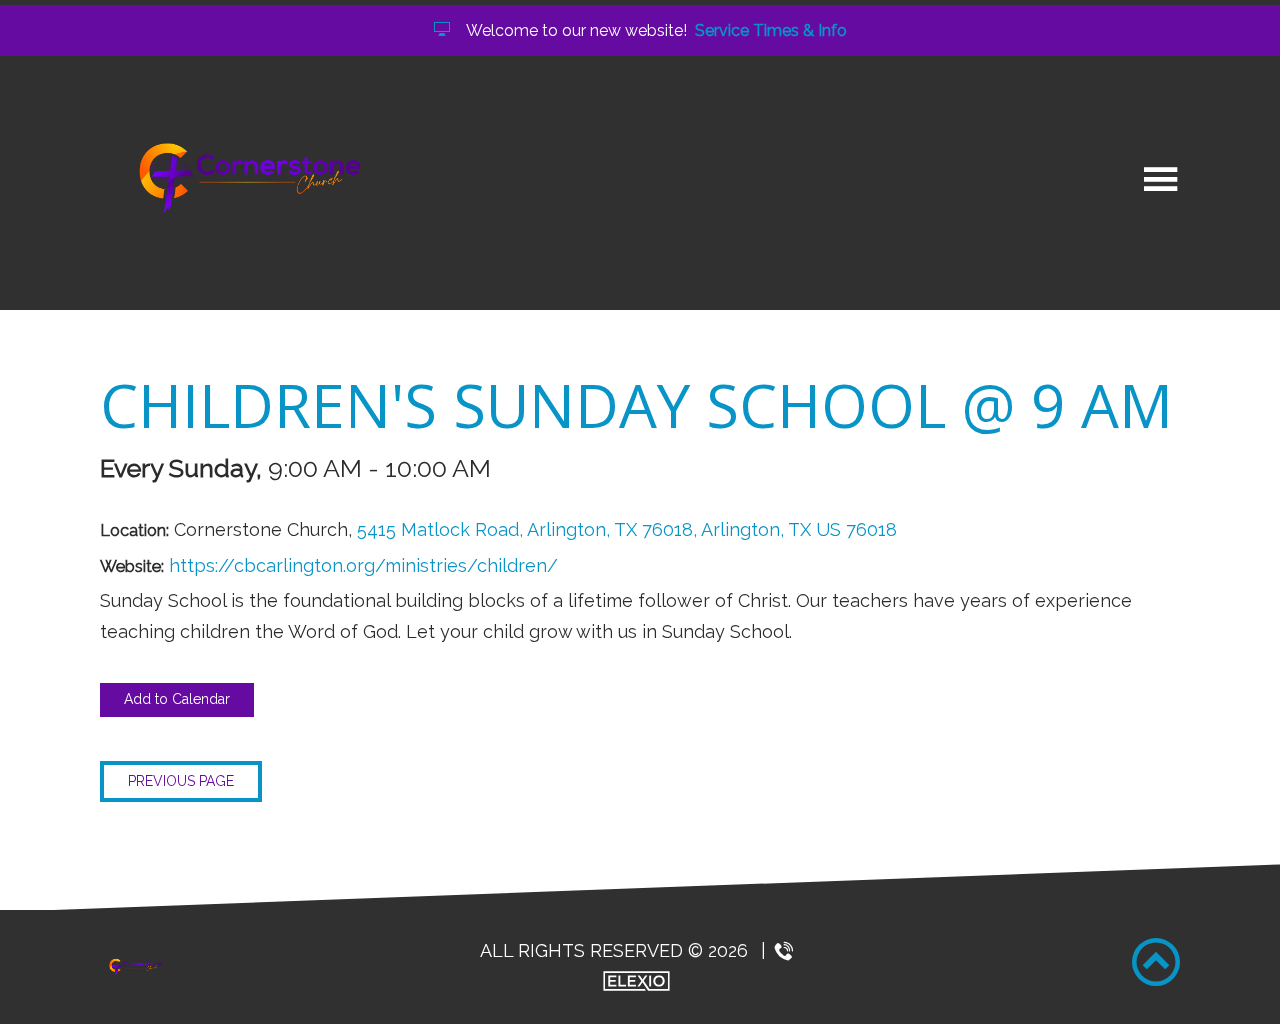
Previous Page (181, 781)
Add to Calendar (177, 699)
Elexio (636, 981)
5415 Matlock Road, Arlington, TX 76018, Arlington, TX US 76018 (627, 529)
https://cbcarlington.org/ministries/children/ (363, 565)
